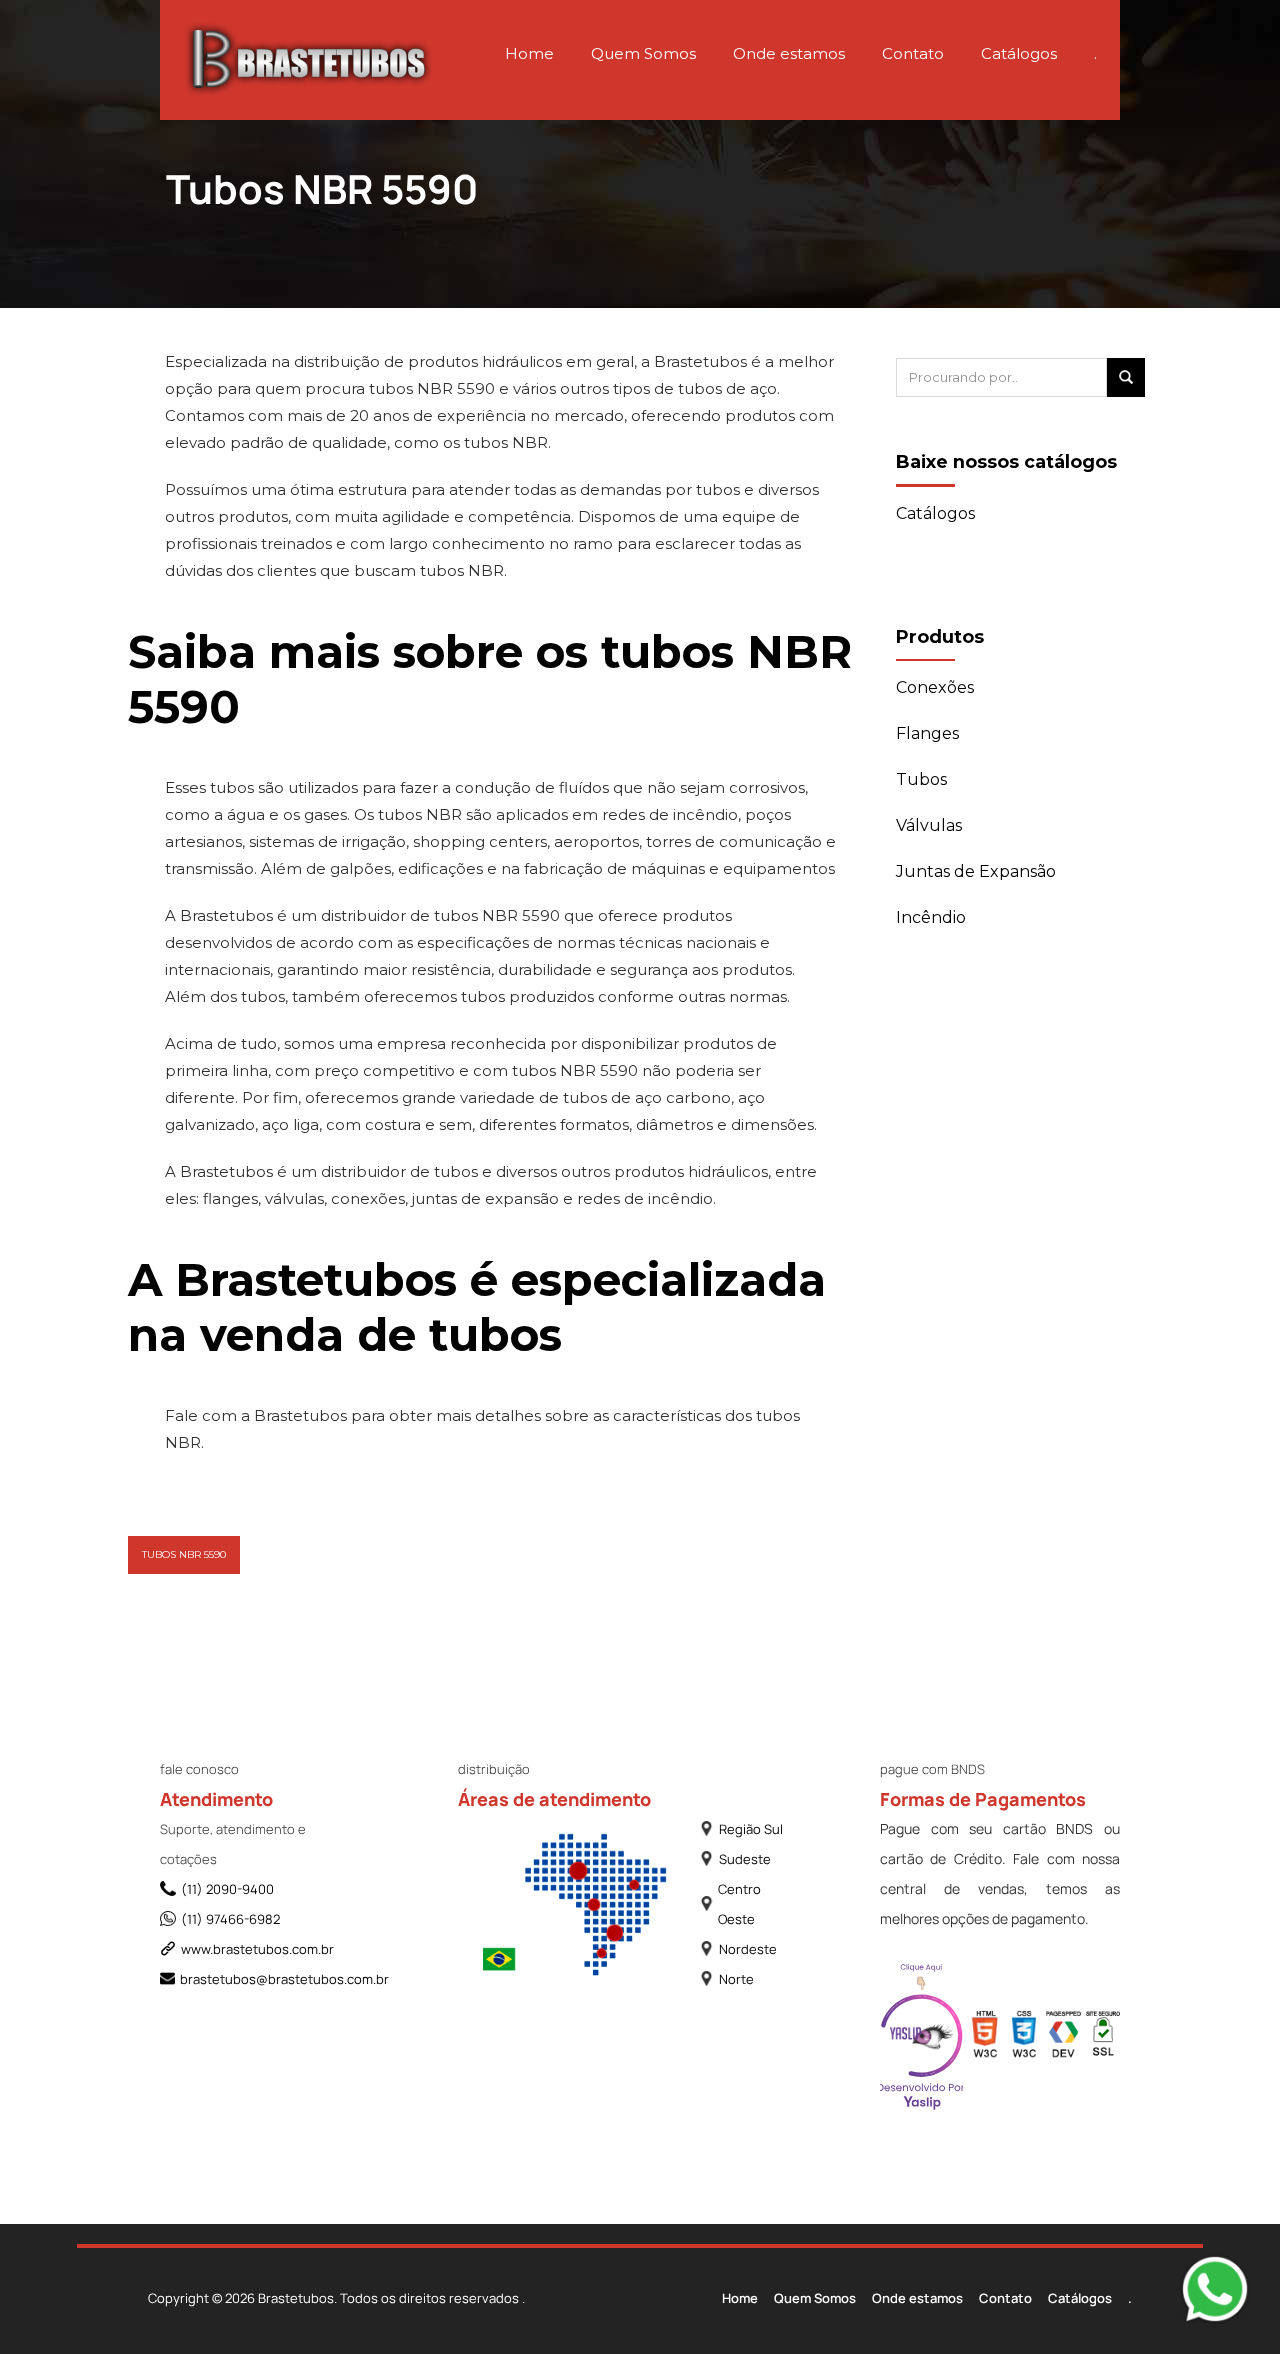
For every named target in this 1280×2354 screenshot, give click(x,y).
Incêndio (931, 917)
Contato (913, 53)
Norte (736, 1979)
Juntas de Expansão (976, 871)
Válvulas (929, 825)
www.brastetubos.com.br (257, 1949)
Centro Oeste (739, 1904)
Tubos (921, 779)
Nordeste (748, 1949)
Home (529, 53)
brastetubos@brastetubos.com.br (266, 1979)
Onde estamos (789, 53)
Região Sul (751, 1829)
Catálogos (1019, 53)
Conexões (935, 687)
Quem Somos (643, 53)
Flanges (927, 733)
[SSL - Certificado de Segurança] (1103, 2039)
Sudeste (745, 1859)
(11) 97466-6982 (230, 1919)
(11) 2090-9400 (227, 1889)
